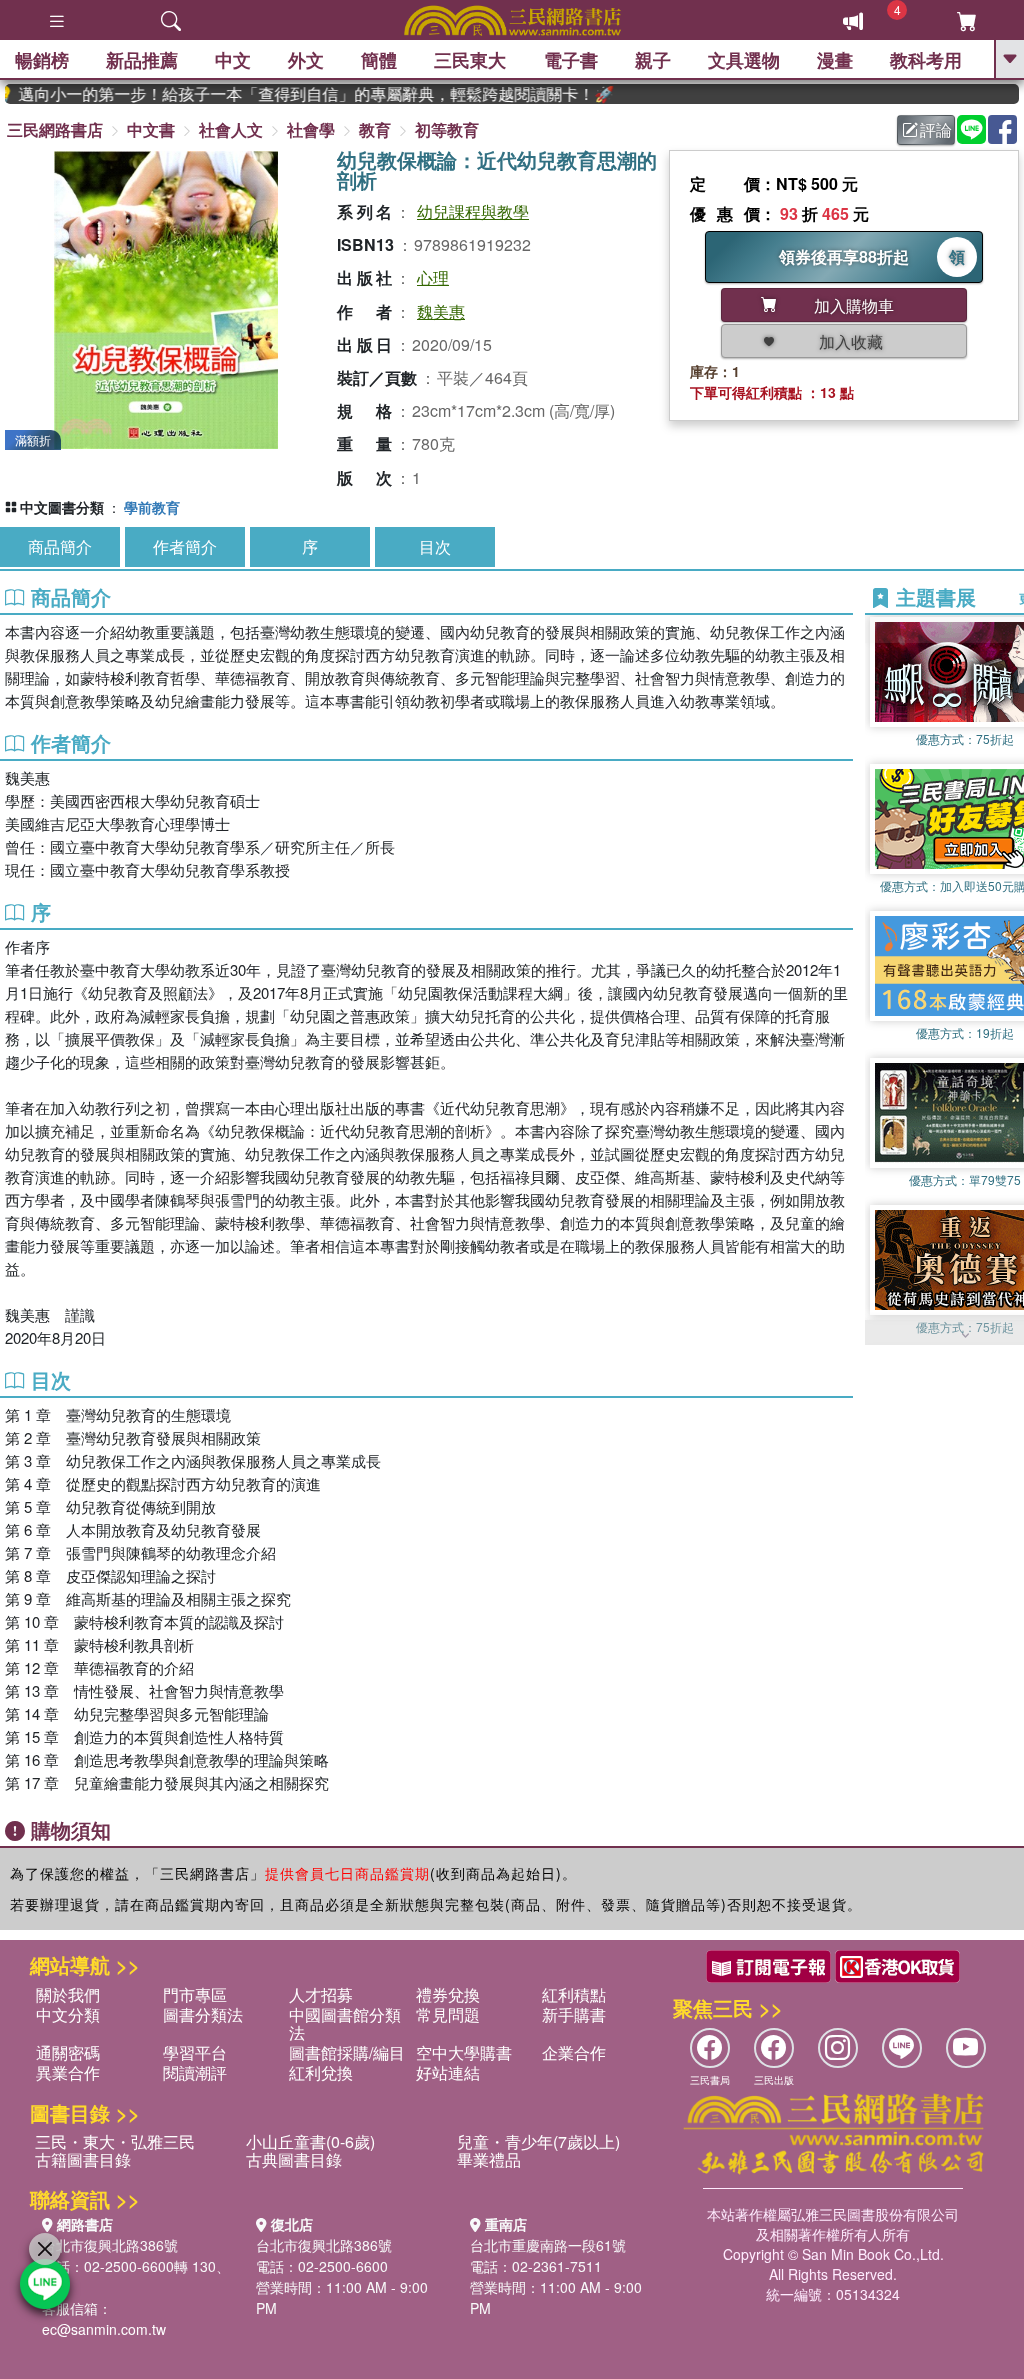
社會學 (311, 129)
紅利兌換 (321, 2072)
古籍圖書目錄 (83, 2159)
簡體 (379, 60)
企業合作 (574, 2052)
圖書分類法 (203, 2014)
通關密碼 (68, 2052)
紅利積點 (574, 1994)
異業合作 (68, 2072)
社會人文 (231, 129)
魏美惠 (441, 311)
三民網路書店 (55, 129)
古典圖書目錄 (294, 2159)
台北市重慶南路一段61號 (548, 2245)
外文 (306, 60)
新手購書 (574, 2014)
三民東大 (470, 60)
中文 (233, 60)
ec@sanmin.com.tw (104, 2329)
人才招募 (321, 1994)
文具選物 (744, 60)
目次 (435, 546)
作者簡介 (185, 546)
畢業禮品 (489, 2159)
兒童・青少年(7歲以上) (538, 2141)
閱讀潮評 (195, 2072)
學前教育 (152, 507)
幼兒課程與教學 (473, 211)
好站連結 (448, 2072)
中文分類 (68, 2014)
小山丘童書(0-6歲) (310, 2141)
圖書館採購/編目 (347, 2052)
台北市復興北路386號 (110, 2245)
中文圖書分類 (62, 507)
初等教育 (447, 129)
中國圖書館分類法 (345, 2023)
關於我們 (68, 1994)
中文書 (151, 129)
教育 (375, 129)
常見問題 (448, 2014)
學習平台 (195, 2052)
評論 (936, 129)
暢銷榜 (42, 60)
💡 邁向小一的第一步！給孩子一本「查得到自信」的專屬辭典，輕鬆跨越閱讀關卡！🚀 (284, 94)
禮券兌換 (448, 1994)
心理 (433, 277)
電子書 (571, 60)
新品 (142, 60)
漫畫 (835, 60)
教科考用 (926, 60)
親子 (653, 60)
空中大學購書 (464, 2052)
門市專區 (195, 1994)
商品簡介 (60, 546)
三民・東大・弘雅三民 (115, 2141)
